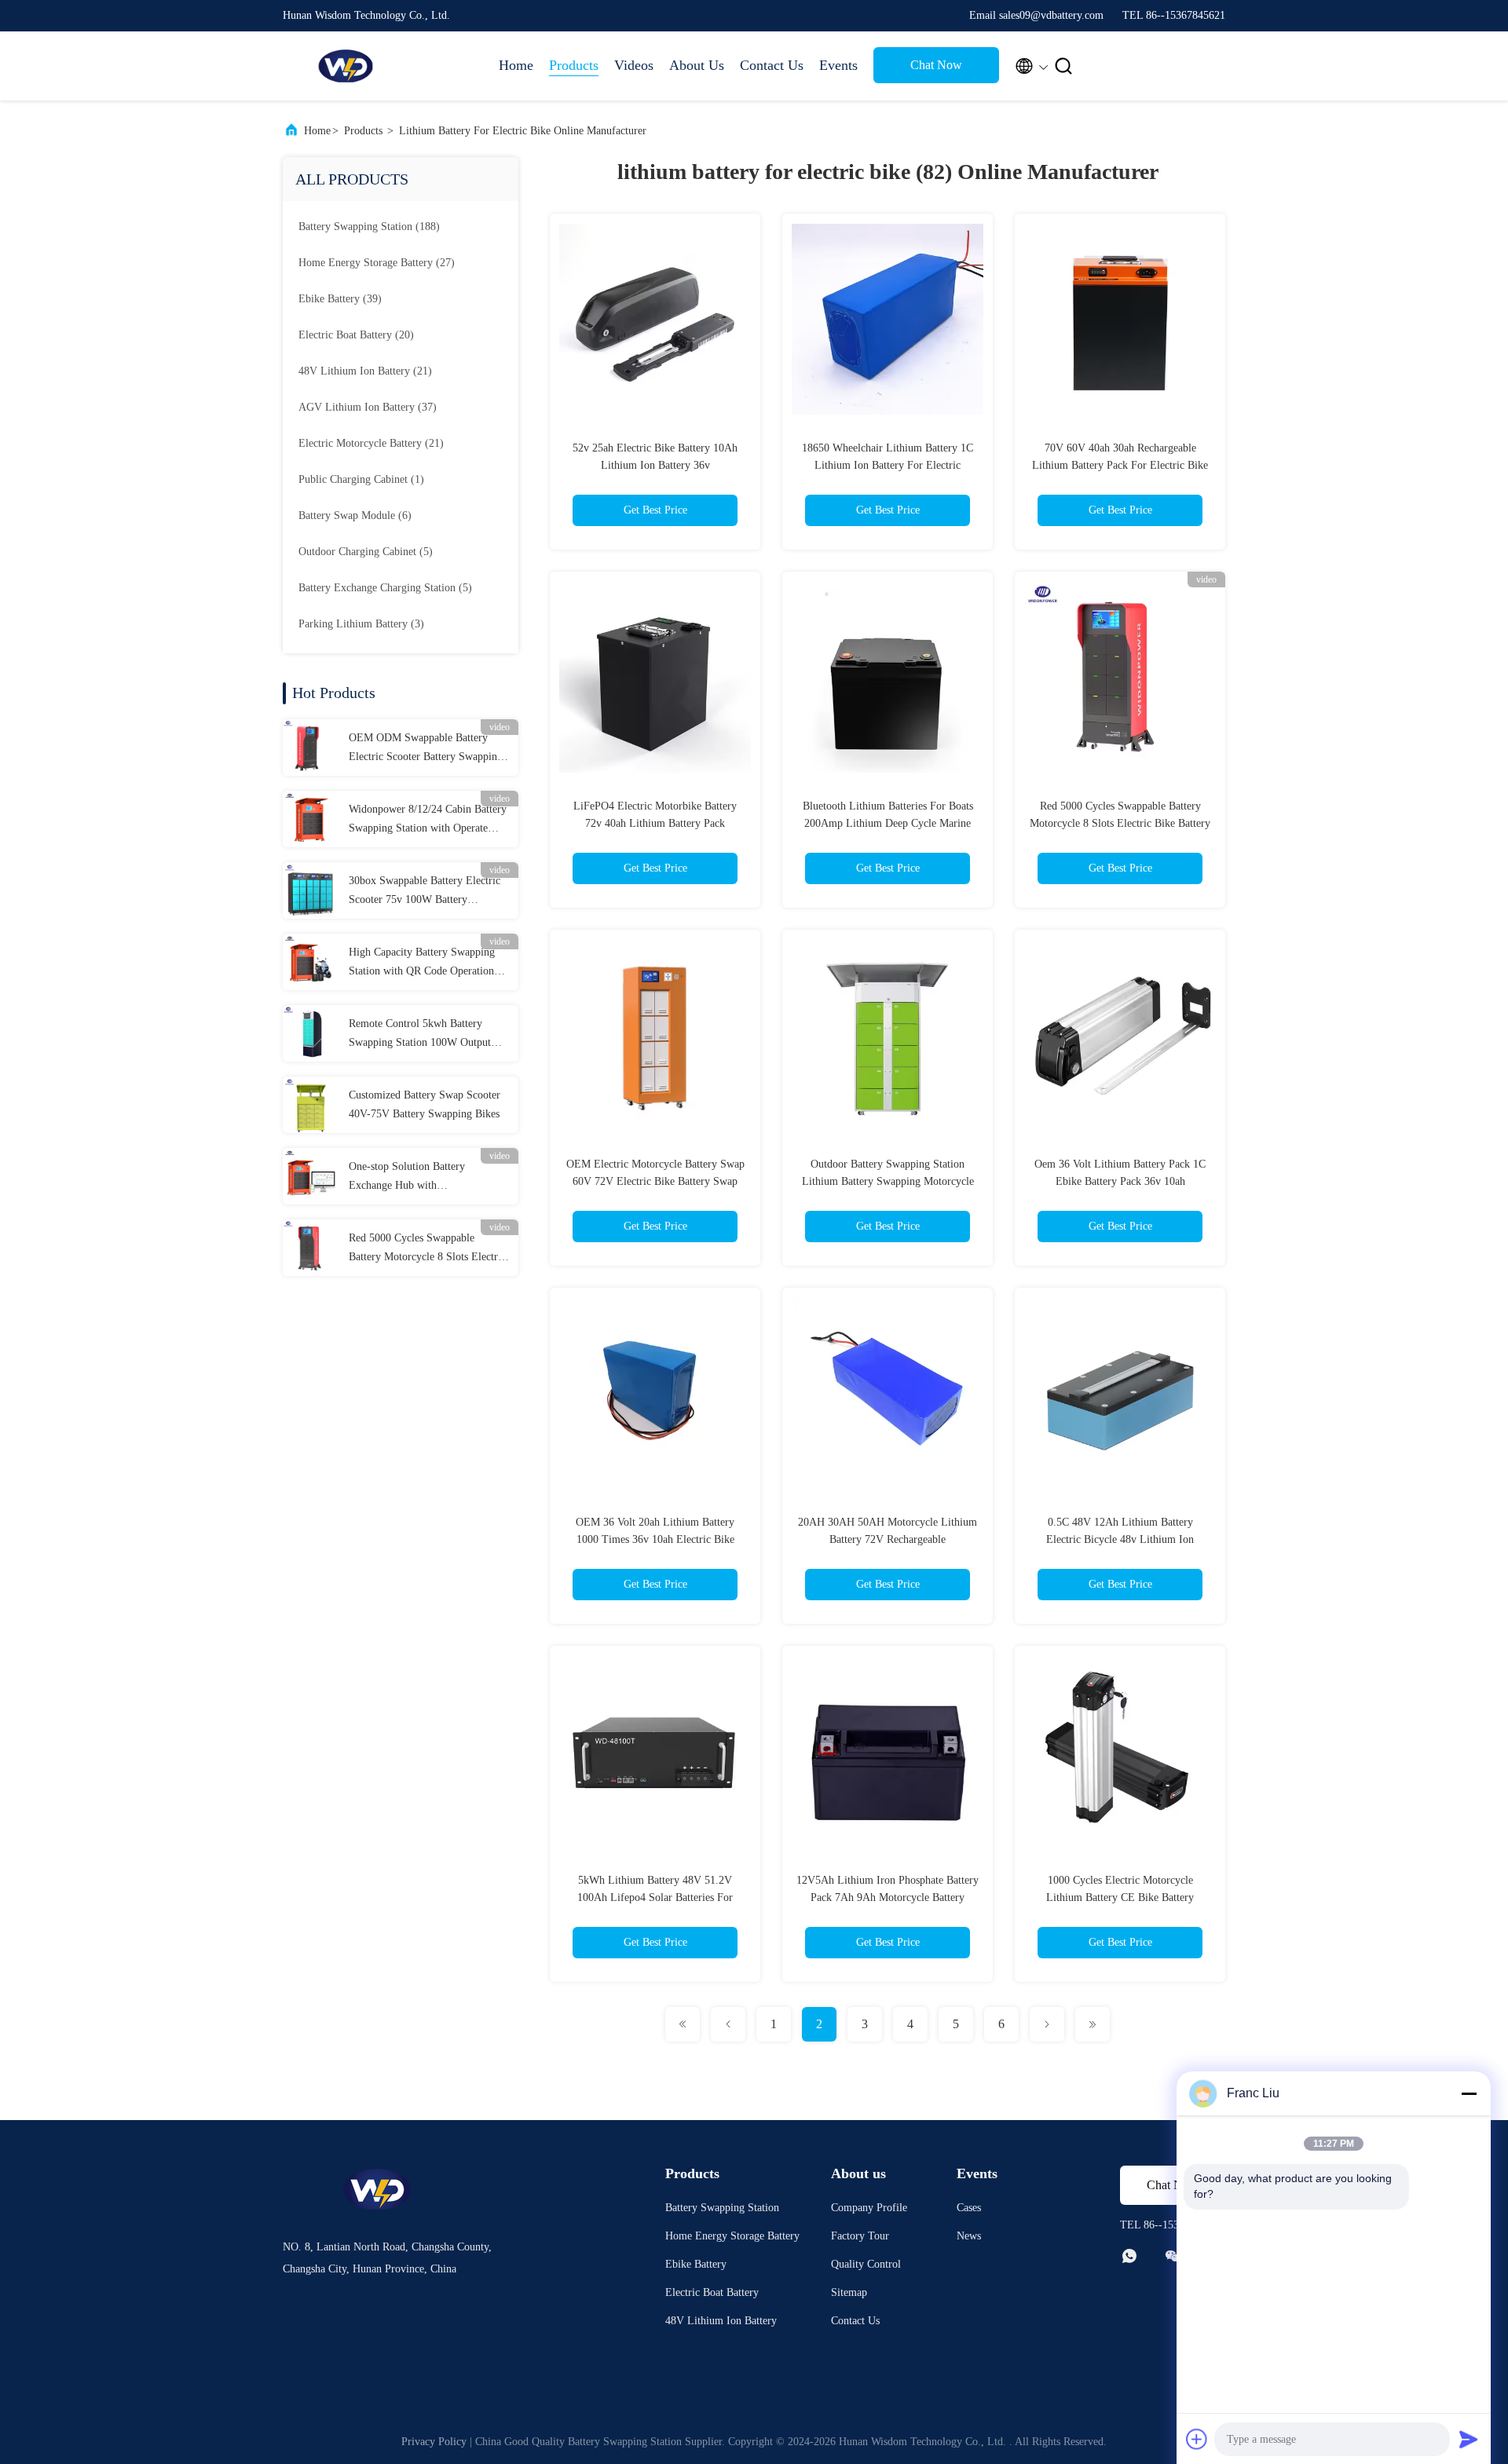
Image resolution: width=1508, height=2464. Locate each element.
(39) (340, 299)
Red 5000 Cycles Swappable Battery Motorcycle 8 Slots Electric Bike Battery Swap (427, 1249)
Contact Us (772, 65)
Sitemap (849, 2292)
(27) (377, 263)
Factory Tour (860, 2236)
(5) (366, 552)
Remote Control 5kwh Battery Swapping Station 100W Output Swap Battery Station (420, 1035)
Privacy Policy (434, 2442)
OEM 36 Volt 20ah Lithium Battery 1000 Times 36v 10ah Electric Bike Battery (655, 1539)
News (969, 2236)
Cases (969, 2208)
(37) (368, 407)
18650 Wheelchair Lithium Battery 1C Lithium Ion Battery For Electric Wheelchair (888, 465)
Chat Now (936, 65)
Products (574, 65)
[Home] (346, 66)
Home (516, 65)
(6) (355, 515)
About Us (697, 65)
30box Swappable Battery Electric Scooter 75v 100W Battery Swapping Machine (425, 892)
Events (838, 65)
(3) (361, 624)
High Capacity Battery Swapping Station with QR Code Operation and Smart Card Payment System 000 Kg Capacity (422, 963)
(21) (365, 371)
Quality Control (866, 2264)
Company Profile (869, 2208)
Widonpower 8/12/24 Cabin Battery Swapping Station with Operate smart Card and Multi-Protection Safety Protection (428, 821)
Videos (634, 65)
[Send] (1469, 2439)
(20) (356, 335)
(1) (361, 479)
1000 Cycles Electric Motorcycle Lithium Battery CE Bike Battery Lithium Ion (1120, 1897)
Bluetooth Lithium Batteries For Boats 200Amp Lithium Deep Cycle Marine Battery (888, 823)
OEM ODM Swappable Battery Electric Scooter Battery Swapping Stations (426, 749)
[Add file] (1197, 2439)
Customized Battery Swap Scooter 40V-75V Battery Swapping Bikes (425, 1104)
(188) (369, 227)
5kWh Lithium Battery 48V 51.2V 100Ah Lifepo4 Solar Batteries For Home (655, 1897)
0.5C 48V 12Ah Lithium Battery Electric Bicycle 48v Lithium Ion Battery (1120, 1539)
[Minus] (1469, 2093)
